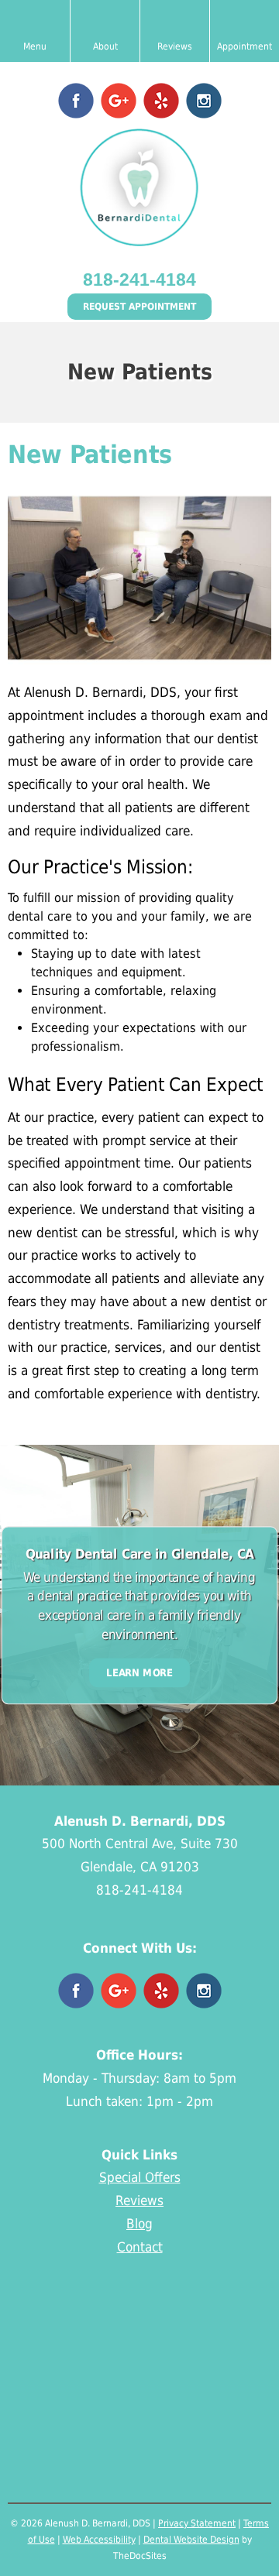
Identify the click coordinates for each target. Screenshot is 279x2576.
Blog (139, 2224)
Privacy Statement (197, 2523)
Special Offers (140, 2177)
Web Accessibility (99, 2540)
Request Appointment (139, 307)
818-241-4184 (139, 280)
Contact (140, 2247)
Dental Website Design (191, 2540)
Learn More (139, 1672)
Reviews (139, 2200)
